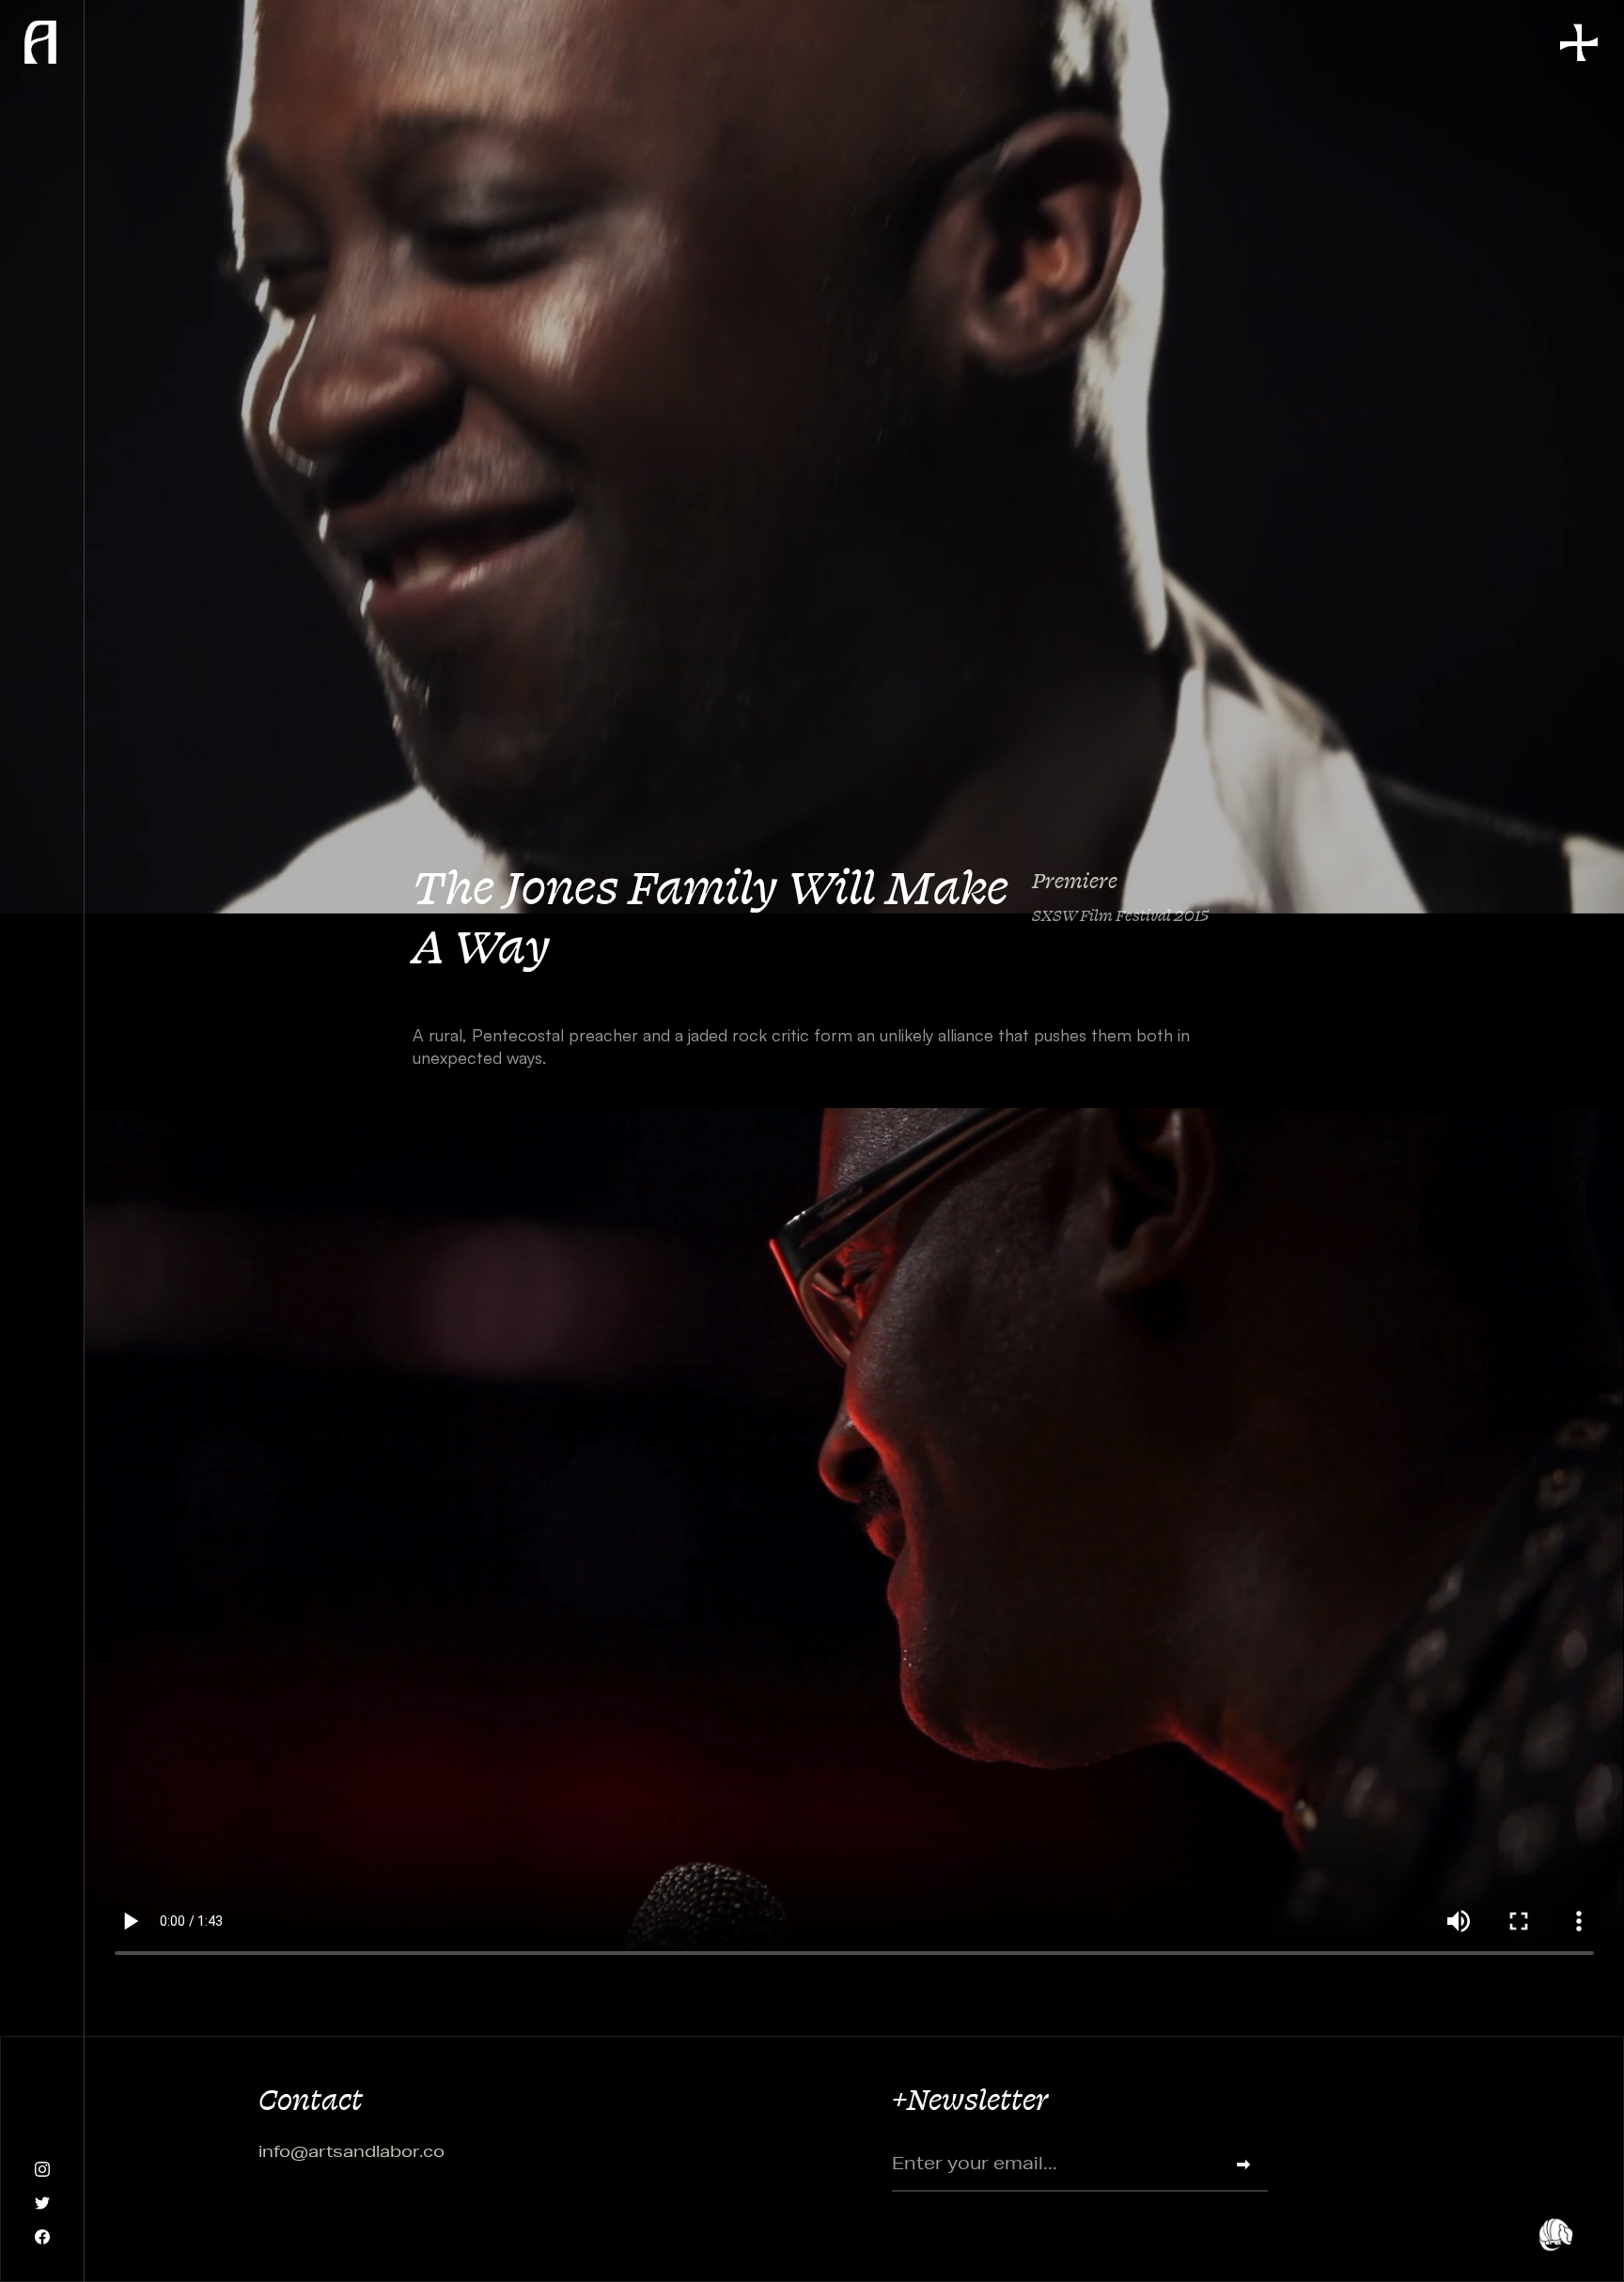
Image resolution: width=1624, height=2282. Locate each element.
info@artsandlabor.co (351, 2151)
